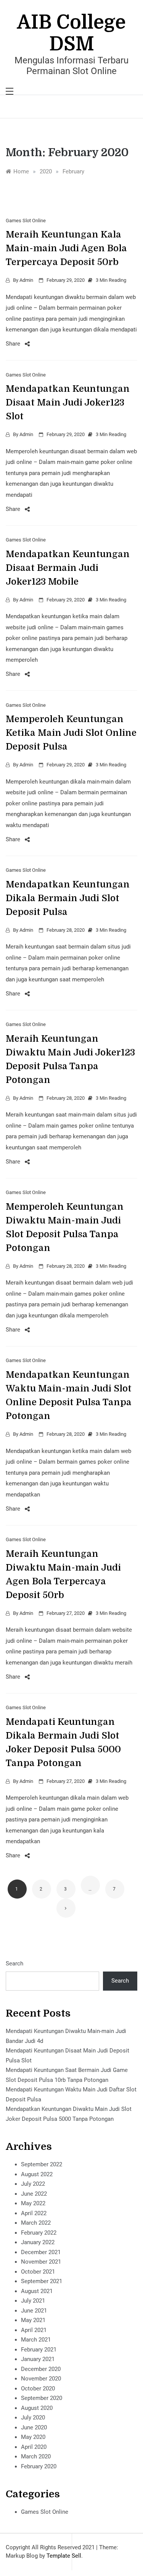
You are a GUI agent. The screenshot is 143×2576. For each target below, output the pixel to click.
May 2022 (33, 2203)
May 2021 (33, 2320)
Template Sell (64, 2556)
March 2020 (36, 2456)
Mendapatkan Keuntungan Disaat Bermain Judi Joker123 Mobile (68, 568)
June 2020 (34, 2427)
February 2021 (39, 2350)
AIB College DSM (71, 33)
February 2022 (39, 2233)
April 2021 (34, 2330)
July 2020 (33, 2418)
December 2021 (41, 2252)
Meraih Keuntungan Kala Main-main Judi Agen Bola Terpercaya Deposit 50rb (66, 248)
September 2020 (42, 2398)
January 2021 (38, 2359)
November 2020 (41, 2379)
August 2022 (37, 2174)
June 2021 (34, 2311)
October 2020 (38, 2389)
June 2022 (34, 2194)
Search (14, 1964)
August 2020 (37, 2408)
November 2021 (41, 2262)
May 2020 (33, 2437)
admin (26, 280)
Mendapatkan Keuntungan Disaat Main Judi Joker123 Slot (68, 402)
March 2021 (36, 2340)
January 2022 (38, 2242)
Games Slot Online (26, 221)
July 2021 (33, 2301)
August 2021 (37, 2291)
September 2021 (42, 2281)
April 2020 (34, 2447)
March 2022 (36, 2223)
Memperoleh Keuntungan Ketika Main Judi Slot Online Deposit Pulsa (71, 733)
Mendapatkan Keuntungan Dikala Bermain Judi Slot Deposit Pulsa (68, 898)
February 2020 (39, 2466)
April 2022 (34, 2213)
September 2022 (42, 2164)
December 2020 (41, 2369)
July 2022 (33, 2184)
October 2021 (38, 2272)
